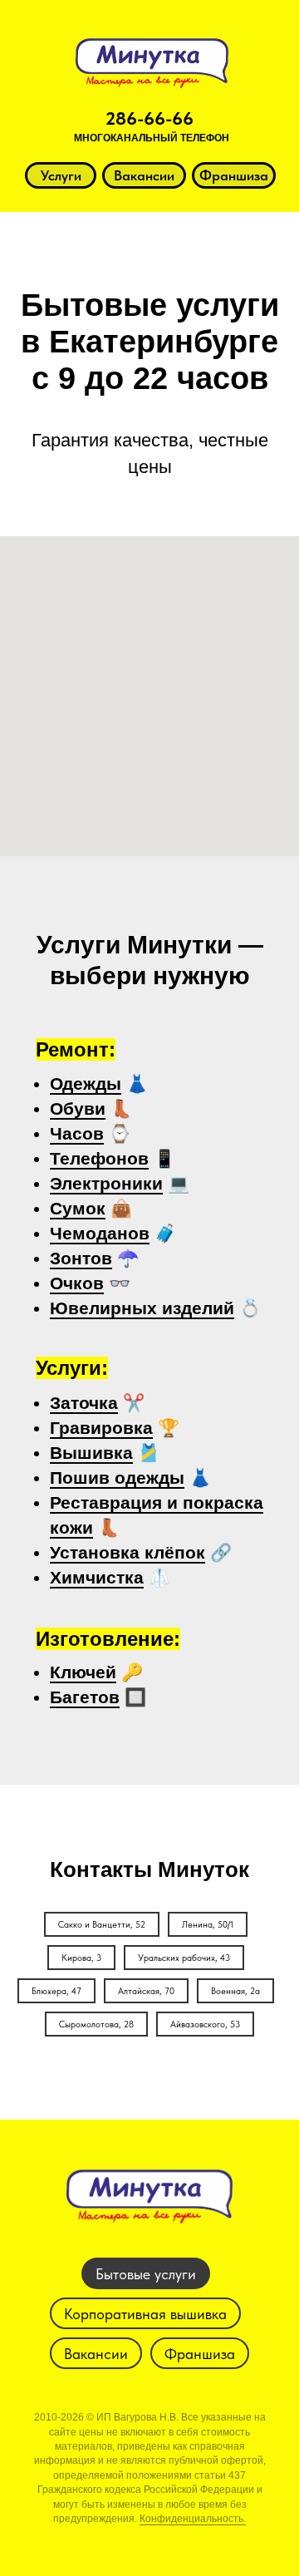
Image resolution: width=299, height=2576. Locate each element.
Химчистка (97, 1577)
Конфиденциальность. (193, 2519)
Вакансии (96, 2354)
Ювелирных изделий (142, 1308)
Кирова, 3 (81, 1958)
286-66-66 (149, 118)
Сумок (78, 1208)
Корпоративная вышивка (145, 2314)
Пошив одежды (117, 1478)
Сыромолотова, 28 (96, 2024)
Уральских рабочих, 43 (184, 1958)
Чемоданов (100, 1233)
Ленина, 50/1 (208, 1925)
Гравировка (101, 1428)
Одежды (86, 1084)
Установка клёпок (127, 1552)
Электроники (106, 1183)
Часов (77, 1133)
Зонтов (81, 1258)
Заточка (84, 1403)
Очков (77, 1283)
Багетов (85, 1697)
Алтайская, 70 (146, 1991)
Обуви (78, 1108)
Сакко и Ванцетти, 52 (102, 1925)
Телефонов (99, 1158)
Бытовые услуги (146, 2274)
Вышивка (91, 1453)
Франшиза (200, 2354)
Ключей (83, 1672)
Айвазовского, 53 (205, 2024)
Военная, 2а (235, 1991)
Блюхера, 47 (56, 1991)
